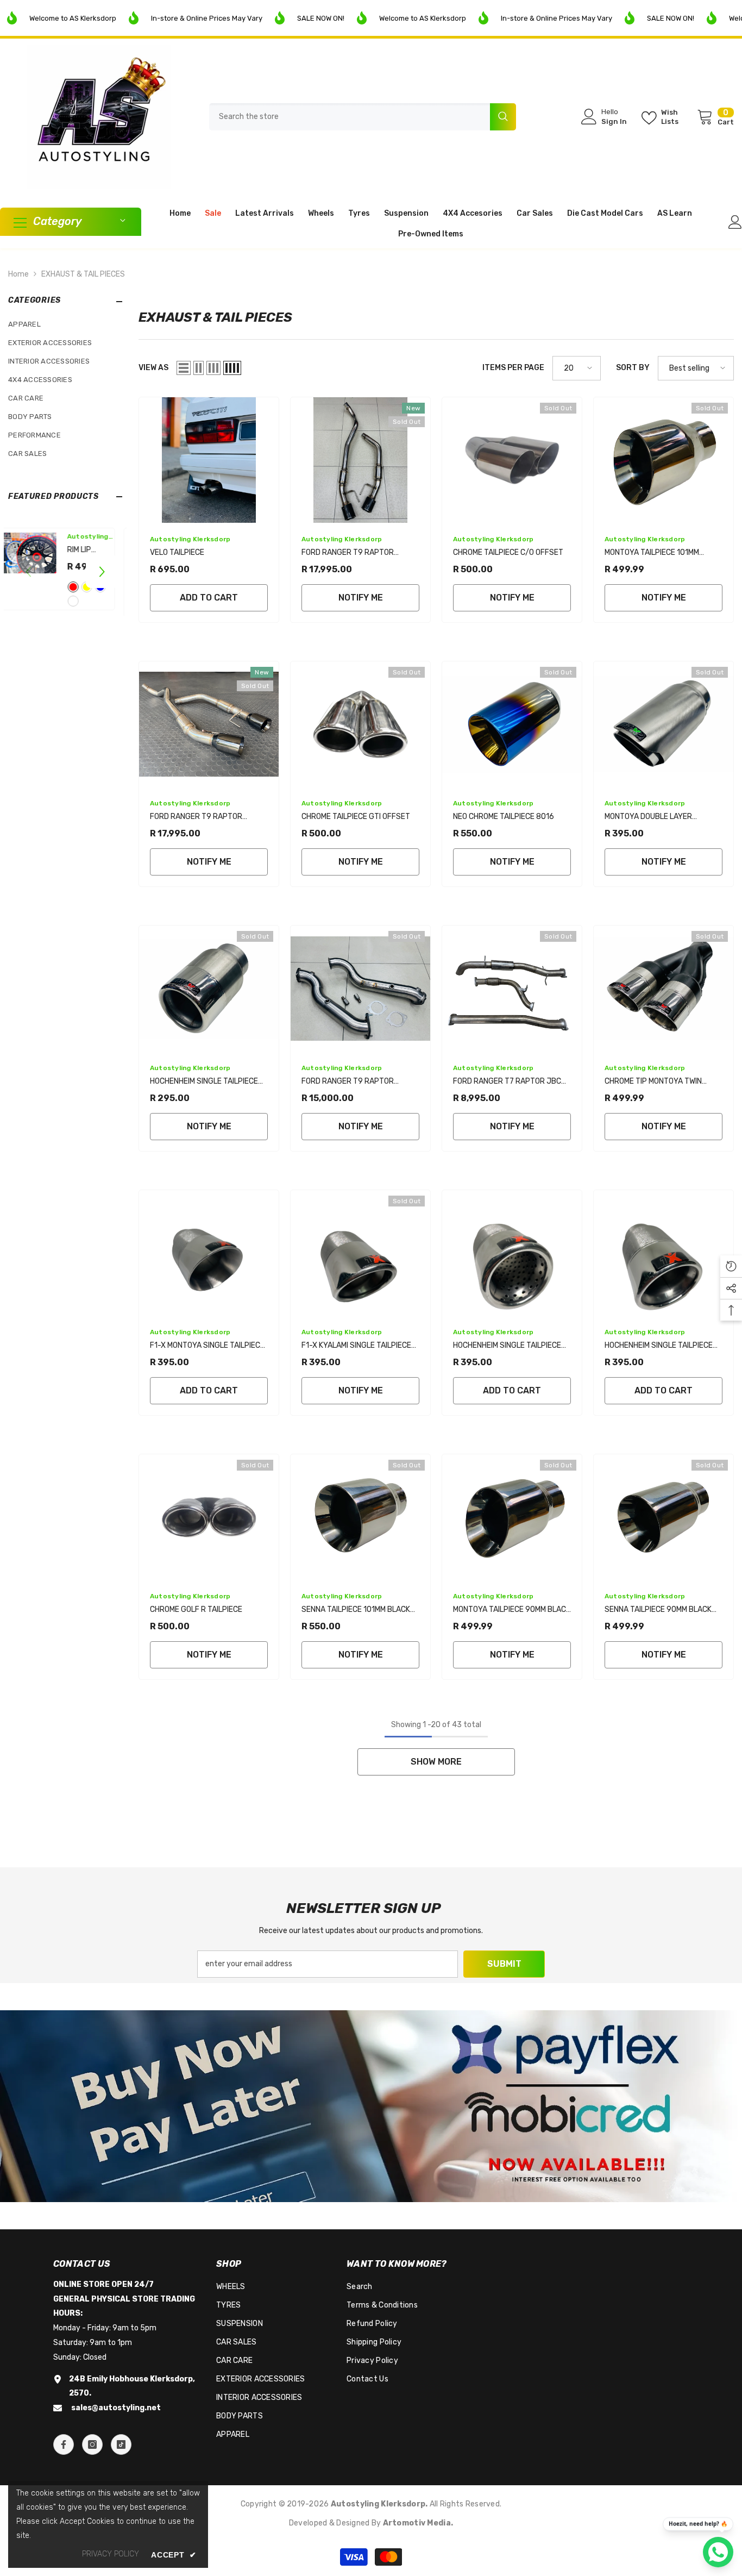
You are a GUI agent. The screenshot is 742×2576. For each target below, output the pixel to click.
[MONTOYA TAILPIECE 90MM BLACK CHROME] (512, 1517)
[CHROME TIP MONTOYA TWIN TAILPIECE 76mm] (664, 988)
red (80, 587)
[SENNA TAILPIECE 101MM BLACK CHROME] (360, 1517)
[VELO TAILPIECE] (209, 460)
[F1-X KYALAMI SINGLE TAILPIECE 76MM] (360, 1253)
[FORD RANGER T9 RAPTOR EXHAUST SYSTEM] (209, 724)
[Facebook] (64, 2444)
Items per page (513, 368)
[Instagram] (92, 2444)
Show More (436, 1762)
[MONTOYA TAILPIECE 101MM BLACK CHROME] (664, 460)
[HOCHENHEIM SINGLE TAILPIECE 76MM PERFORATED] (512, 1253)
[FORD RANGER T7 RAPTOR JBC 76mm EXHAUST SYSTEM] (512, 988)
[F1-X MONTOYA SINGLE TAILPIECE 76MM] (209, 1253)
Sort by (633, 368)
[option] (65, 572)
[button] (102, 572)
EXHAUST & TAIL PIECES (83, 274)
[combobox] (350, 117)
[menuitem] (65, 324)
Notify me (361, 598)
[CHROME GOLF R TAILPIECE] (209, 1517)
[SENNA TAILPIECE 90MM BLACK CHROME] (664, 1517)
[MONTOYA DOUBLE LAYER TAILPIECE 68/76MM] (664, 724)
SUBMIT (504, 1964)
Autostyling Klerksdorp (190, 539)
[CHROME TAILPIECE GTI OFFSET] (360, 724)
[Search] (363, 117)
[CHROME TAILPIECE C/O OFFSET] (512, 460)
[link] (371, 2106)
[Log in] (735, 222)
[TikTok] (121, 2444)
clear (80, 601)
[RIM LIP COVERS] (36, 553)
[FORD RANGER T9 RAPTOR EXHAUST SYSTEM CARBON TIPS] (360, 460)
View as (153, 368)
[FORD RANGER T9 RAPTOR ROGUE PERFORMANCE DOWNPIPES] (360, 988)
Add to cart (209, 598)
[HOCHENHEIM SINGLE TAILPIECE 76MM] (209, 988)
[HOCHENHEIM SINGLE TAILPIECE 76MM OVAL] (664, 1253)
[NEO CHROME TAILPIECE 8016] (512, 724)
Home (18, 274)
